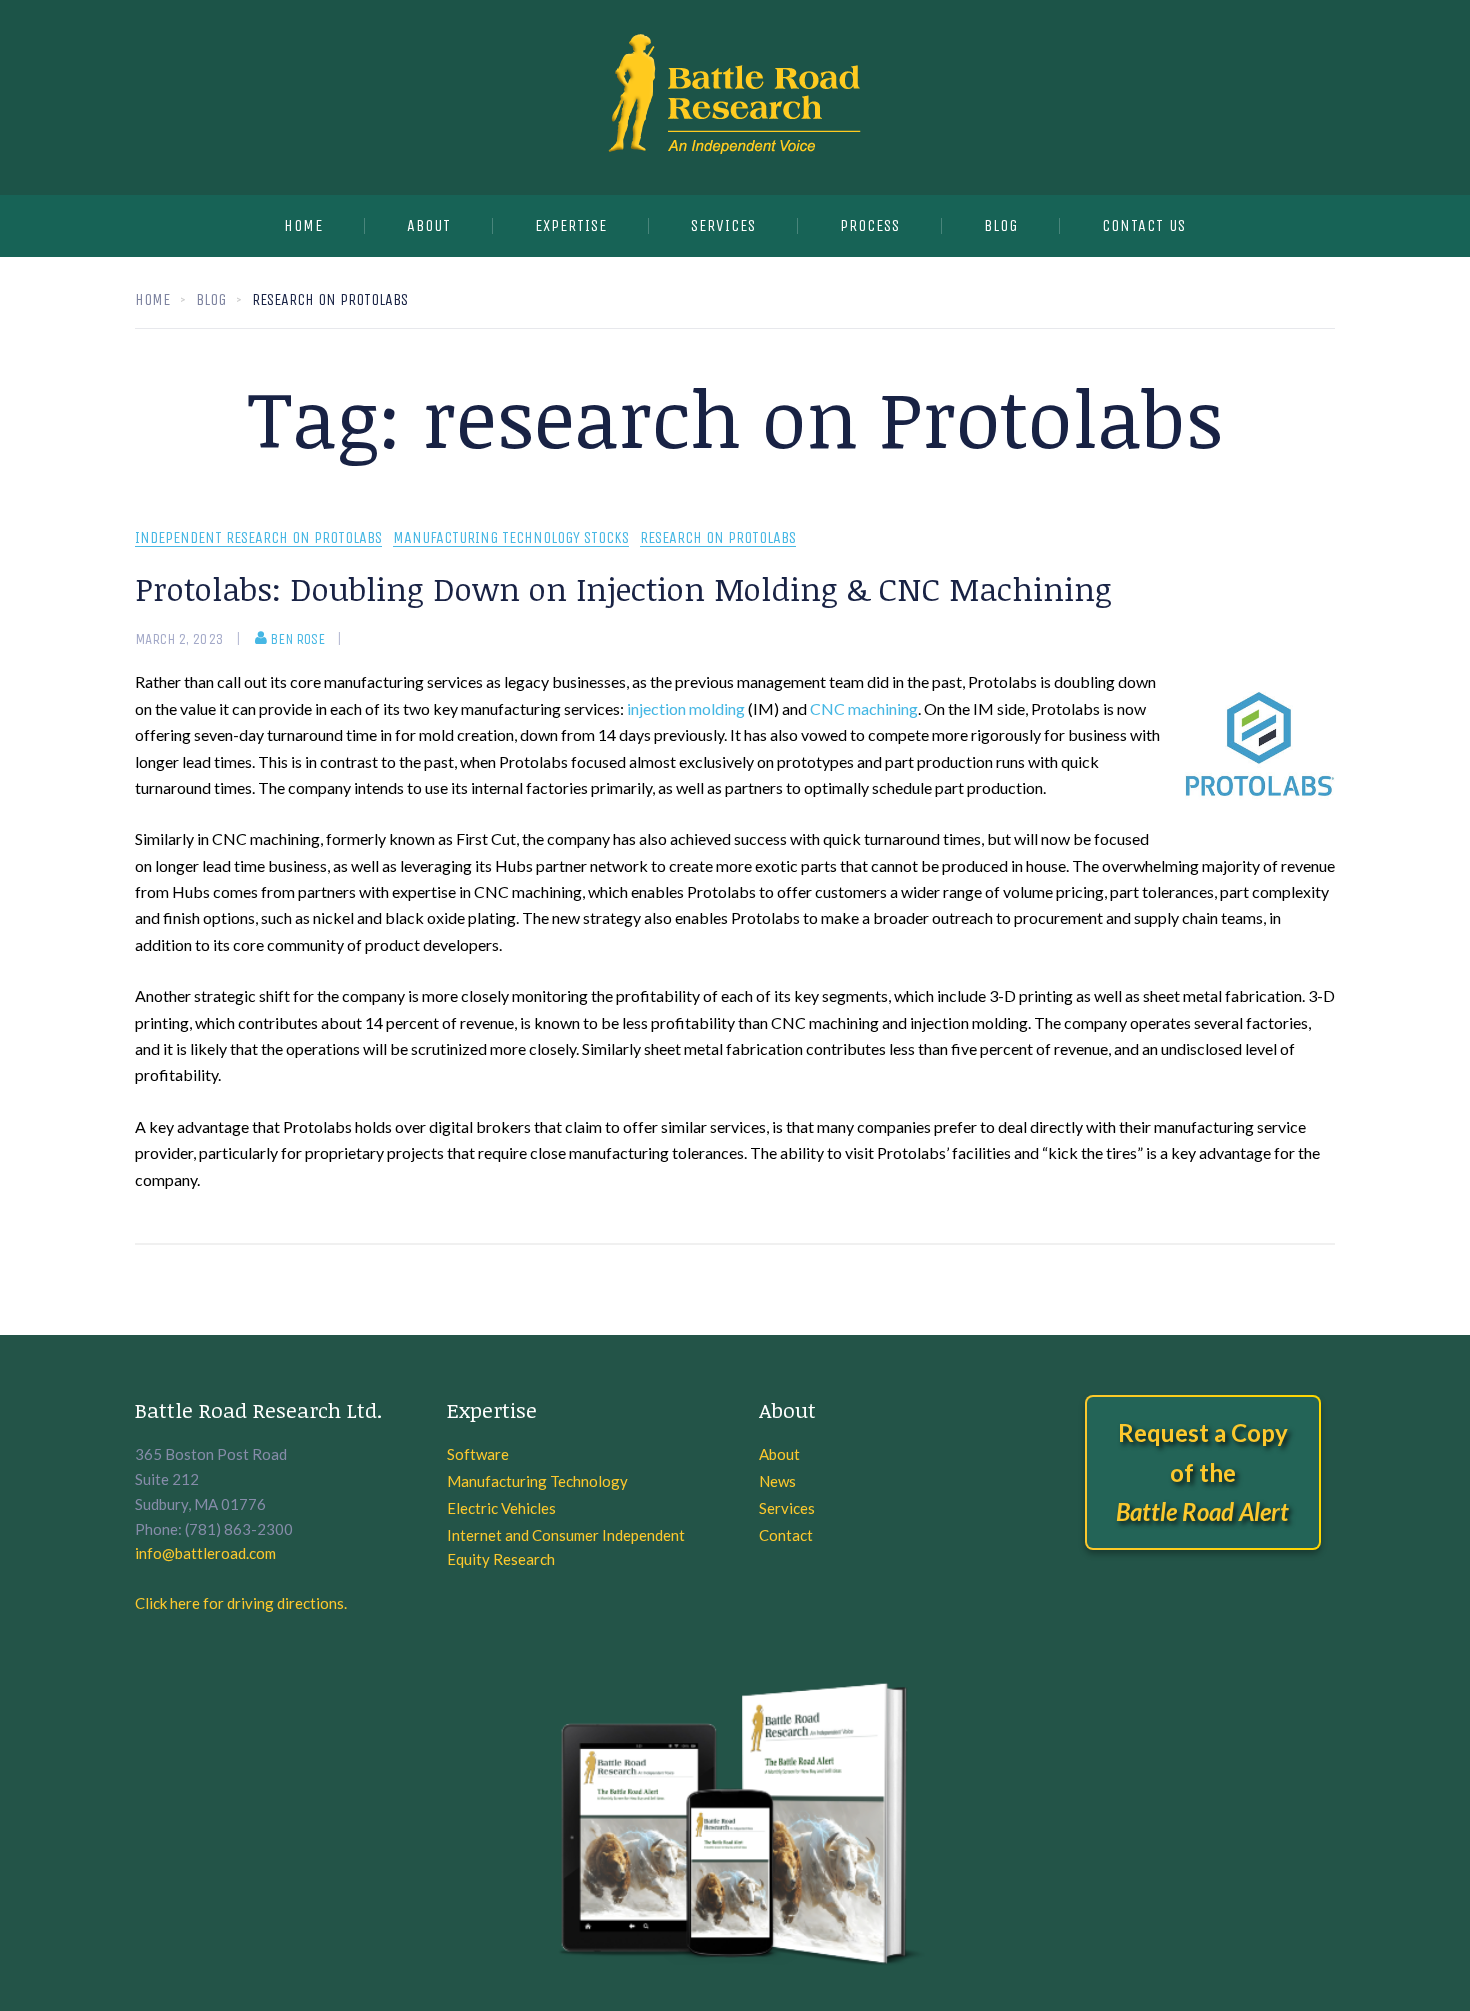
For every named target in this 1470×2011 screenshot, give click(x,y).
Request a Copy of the (1202, 1472)
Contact (786, 1535)
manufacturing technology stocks (511, 538)
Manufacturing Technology (537, 1481)
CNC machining (864, 708)
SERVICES (723, 225)
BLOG (1001, 225)
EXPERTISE (571, 225)
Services (787, 1508)
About (429, 225)
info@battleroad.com (205, 1553)
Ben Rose (297, 639)
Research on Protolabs (718, 538)
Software (478, 1454)
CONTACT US (1144, 225)
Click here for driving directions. (241, 1603)
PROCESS (870, 225)
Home (303, 225)
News (777, 1481)
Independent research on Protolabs (258, 538)
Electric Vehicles (501, 1508)
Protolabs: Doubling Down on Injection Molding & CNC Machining (623, 588)
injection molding (686, 708)
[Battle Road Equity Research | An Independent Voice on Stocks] (735, 97)
